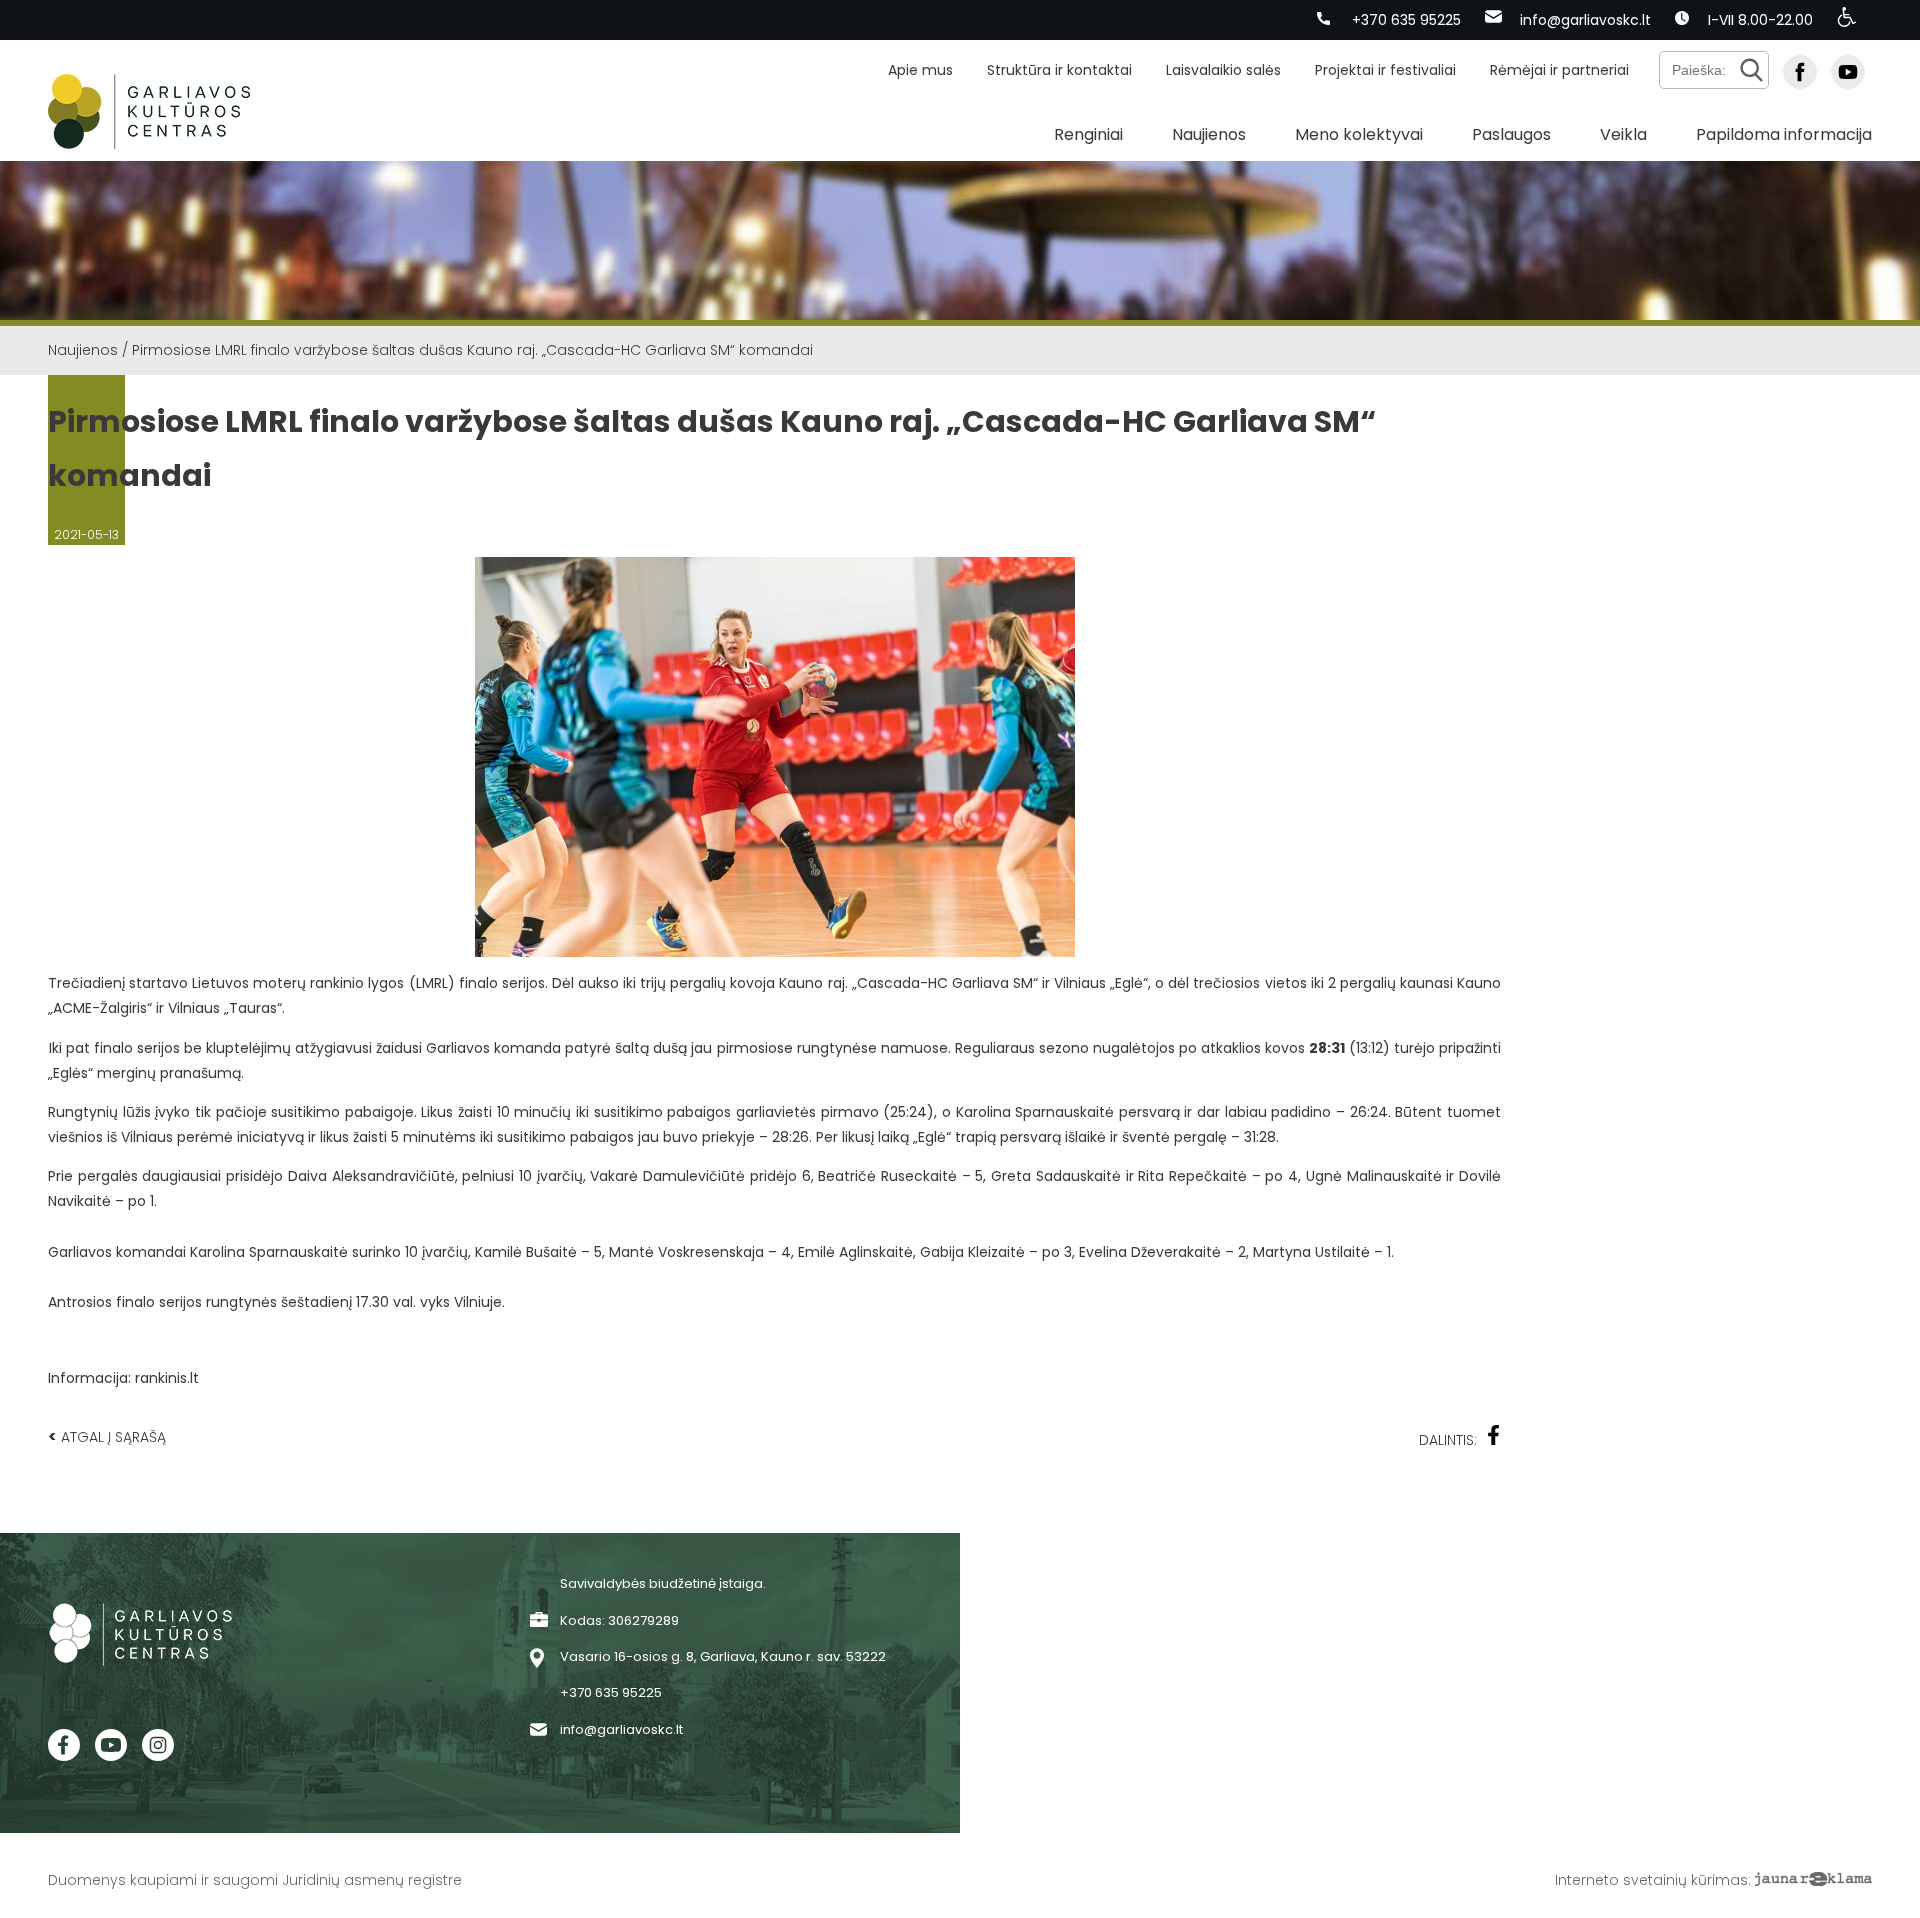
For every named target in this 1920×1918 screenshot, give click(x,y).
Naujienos (1209, 134)
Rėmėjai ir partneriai (1559, 70)
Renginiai (1088, 134)
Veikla (1623, 134)
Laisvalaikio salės (1223, 70)
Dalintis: (1448, 1440)
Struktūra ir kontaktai (1059, 70)
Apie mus (920, 70)
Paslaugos (1511, 134)
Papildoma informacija (1784, 134)
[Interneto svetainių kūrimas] (1813, 1880)
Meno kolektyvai (1359, 134)
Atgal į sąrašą (107, 1436)
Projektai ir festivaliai (1385, 70)
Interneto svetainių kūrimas (1651, 1880)
